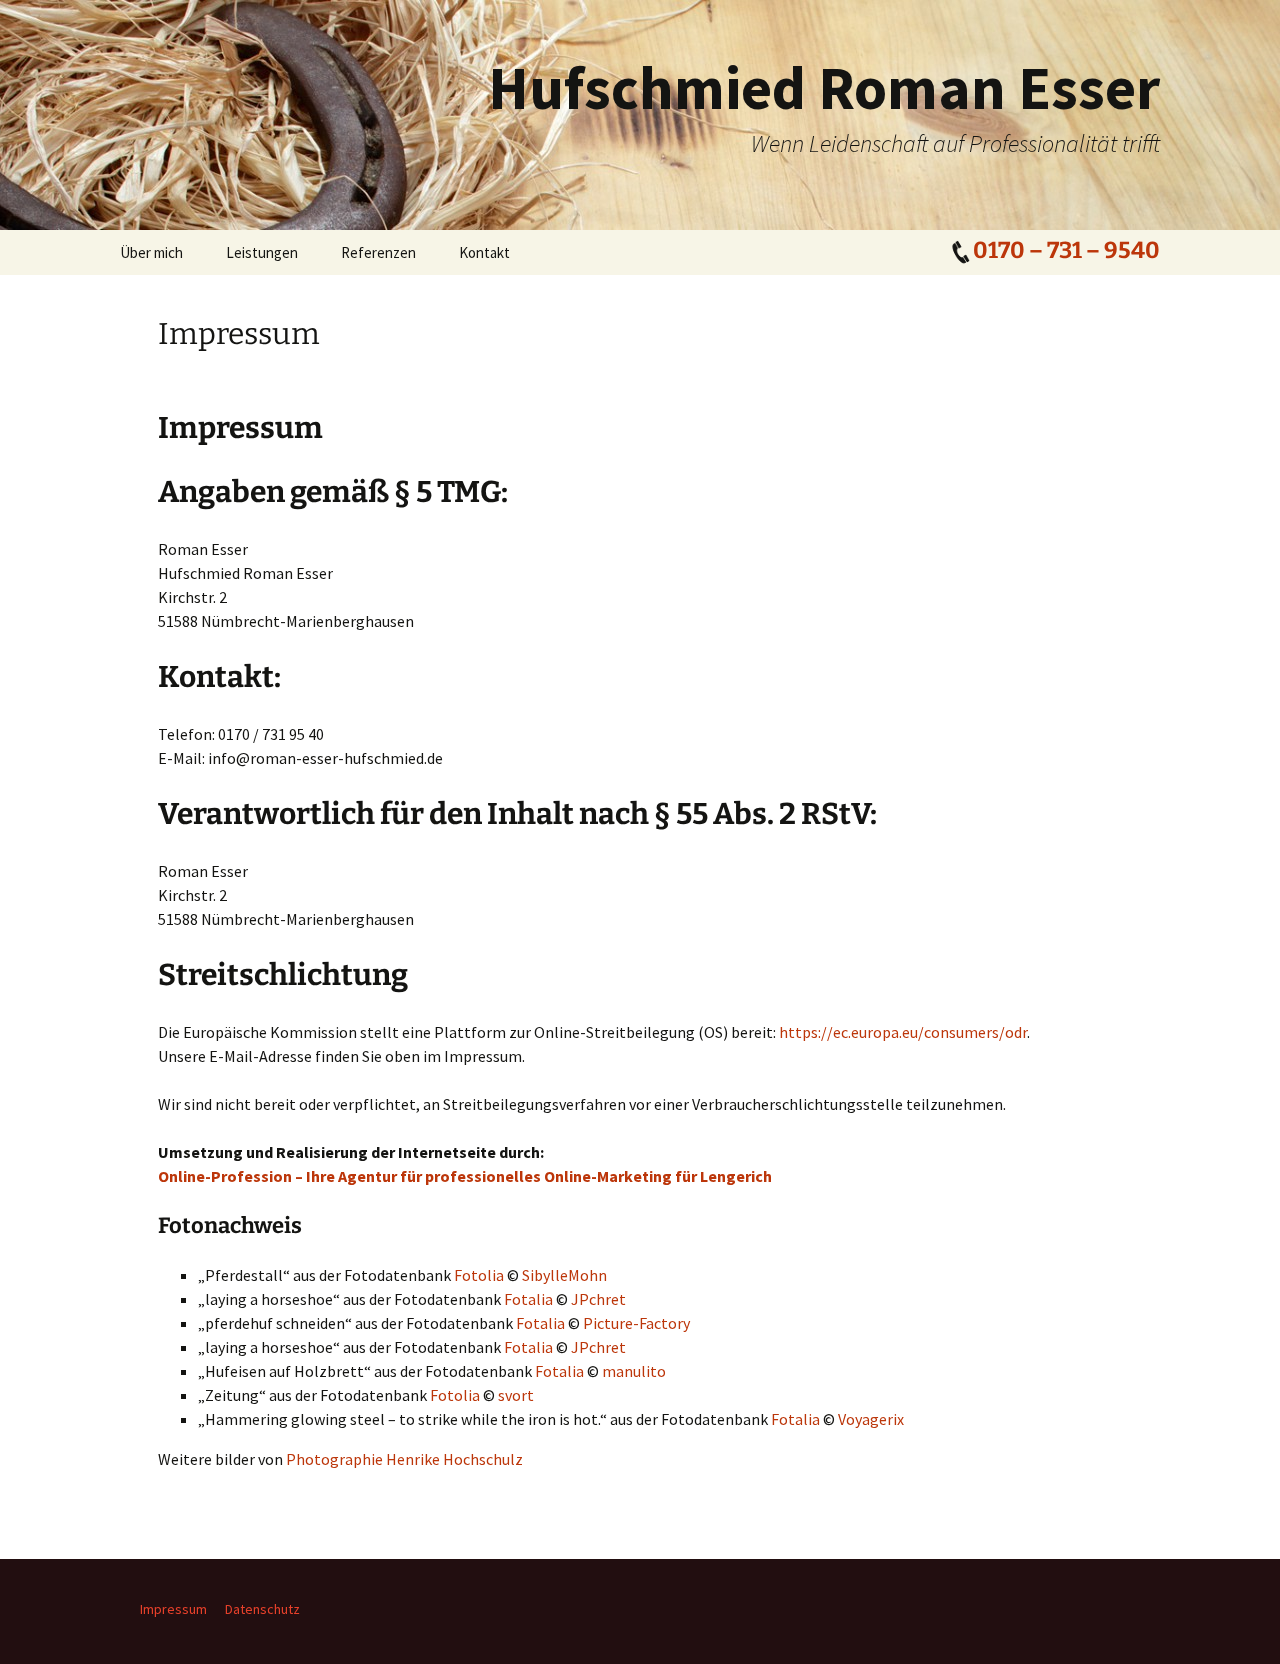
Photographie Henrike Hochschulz (404, 1459)
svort (516, 1395)
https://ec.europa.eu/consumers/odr (903, 1032)
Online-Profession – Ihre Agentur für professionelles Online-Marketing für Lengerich (465, 1176)
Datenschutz (262, 1609)
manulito (634, 1371)
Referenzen (378, 252)
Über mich (151, 252)
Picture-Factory (636, 1323)
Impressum (173, 1609)
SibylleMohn (564, 1275)
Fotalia (528, 1299)
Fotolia (479, 1275)
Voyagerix (871, 1419)
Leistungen (262, 252)
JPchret (598, 1299)
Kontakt (484, 252)
